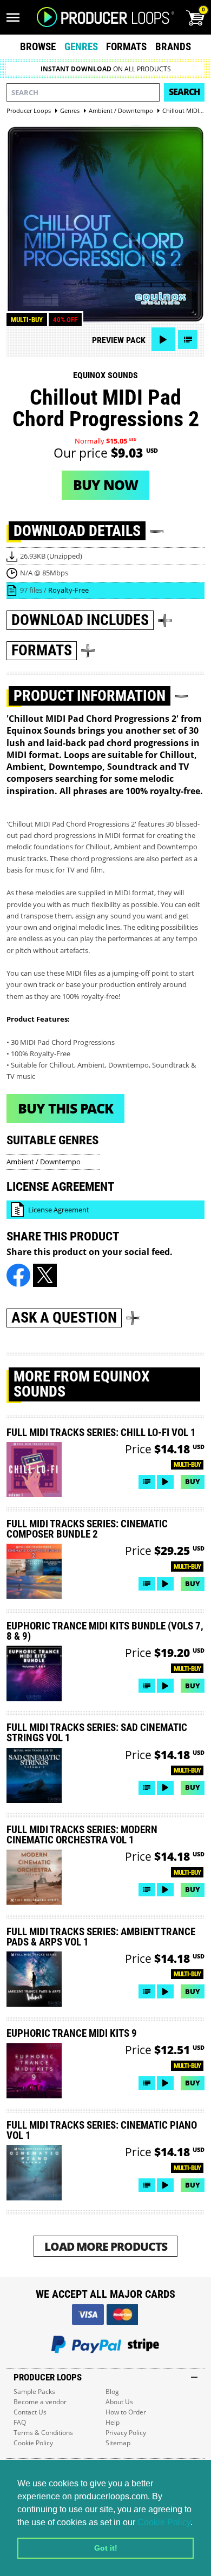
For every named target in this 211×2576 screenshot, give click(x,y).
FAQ (20, 2422)
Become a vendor (40, 2402)
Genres (81, 47)
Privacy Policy (126, 2433)
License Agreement (59, 1210)
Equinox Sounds (105, 375)
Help (113, 2422)
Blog (112, 2391)
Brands (173, 47)
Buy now (105, 485)
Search (184, 92)
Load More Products (106, 2246)
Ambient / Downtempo (44, 1162)
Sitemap (118, 2443)
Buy (193, 1481)
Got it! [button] (106, 2548)
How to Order (126, 2412)
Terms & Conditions (43, 2433)
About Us (119, 2402)
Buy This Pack (65, 1108)
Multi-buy (27, 320)
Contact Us (30, 2412)
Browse (38, 47)
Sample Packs (34, 2391)
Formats (126, 47)
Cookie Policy (164, 2522)
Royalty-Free (68, 590)
